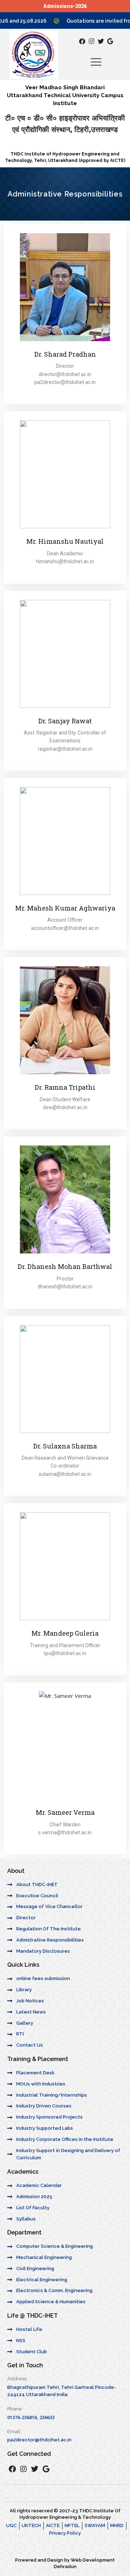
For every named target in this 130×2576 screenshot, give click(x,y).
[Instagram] (92, 41)
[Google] (110, 41)
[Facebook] (82, 41)
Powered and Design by (43, 2560)
